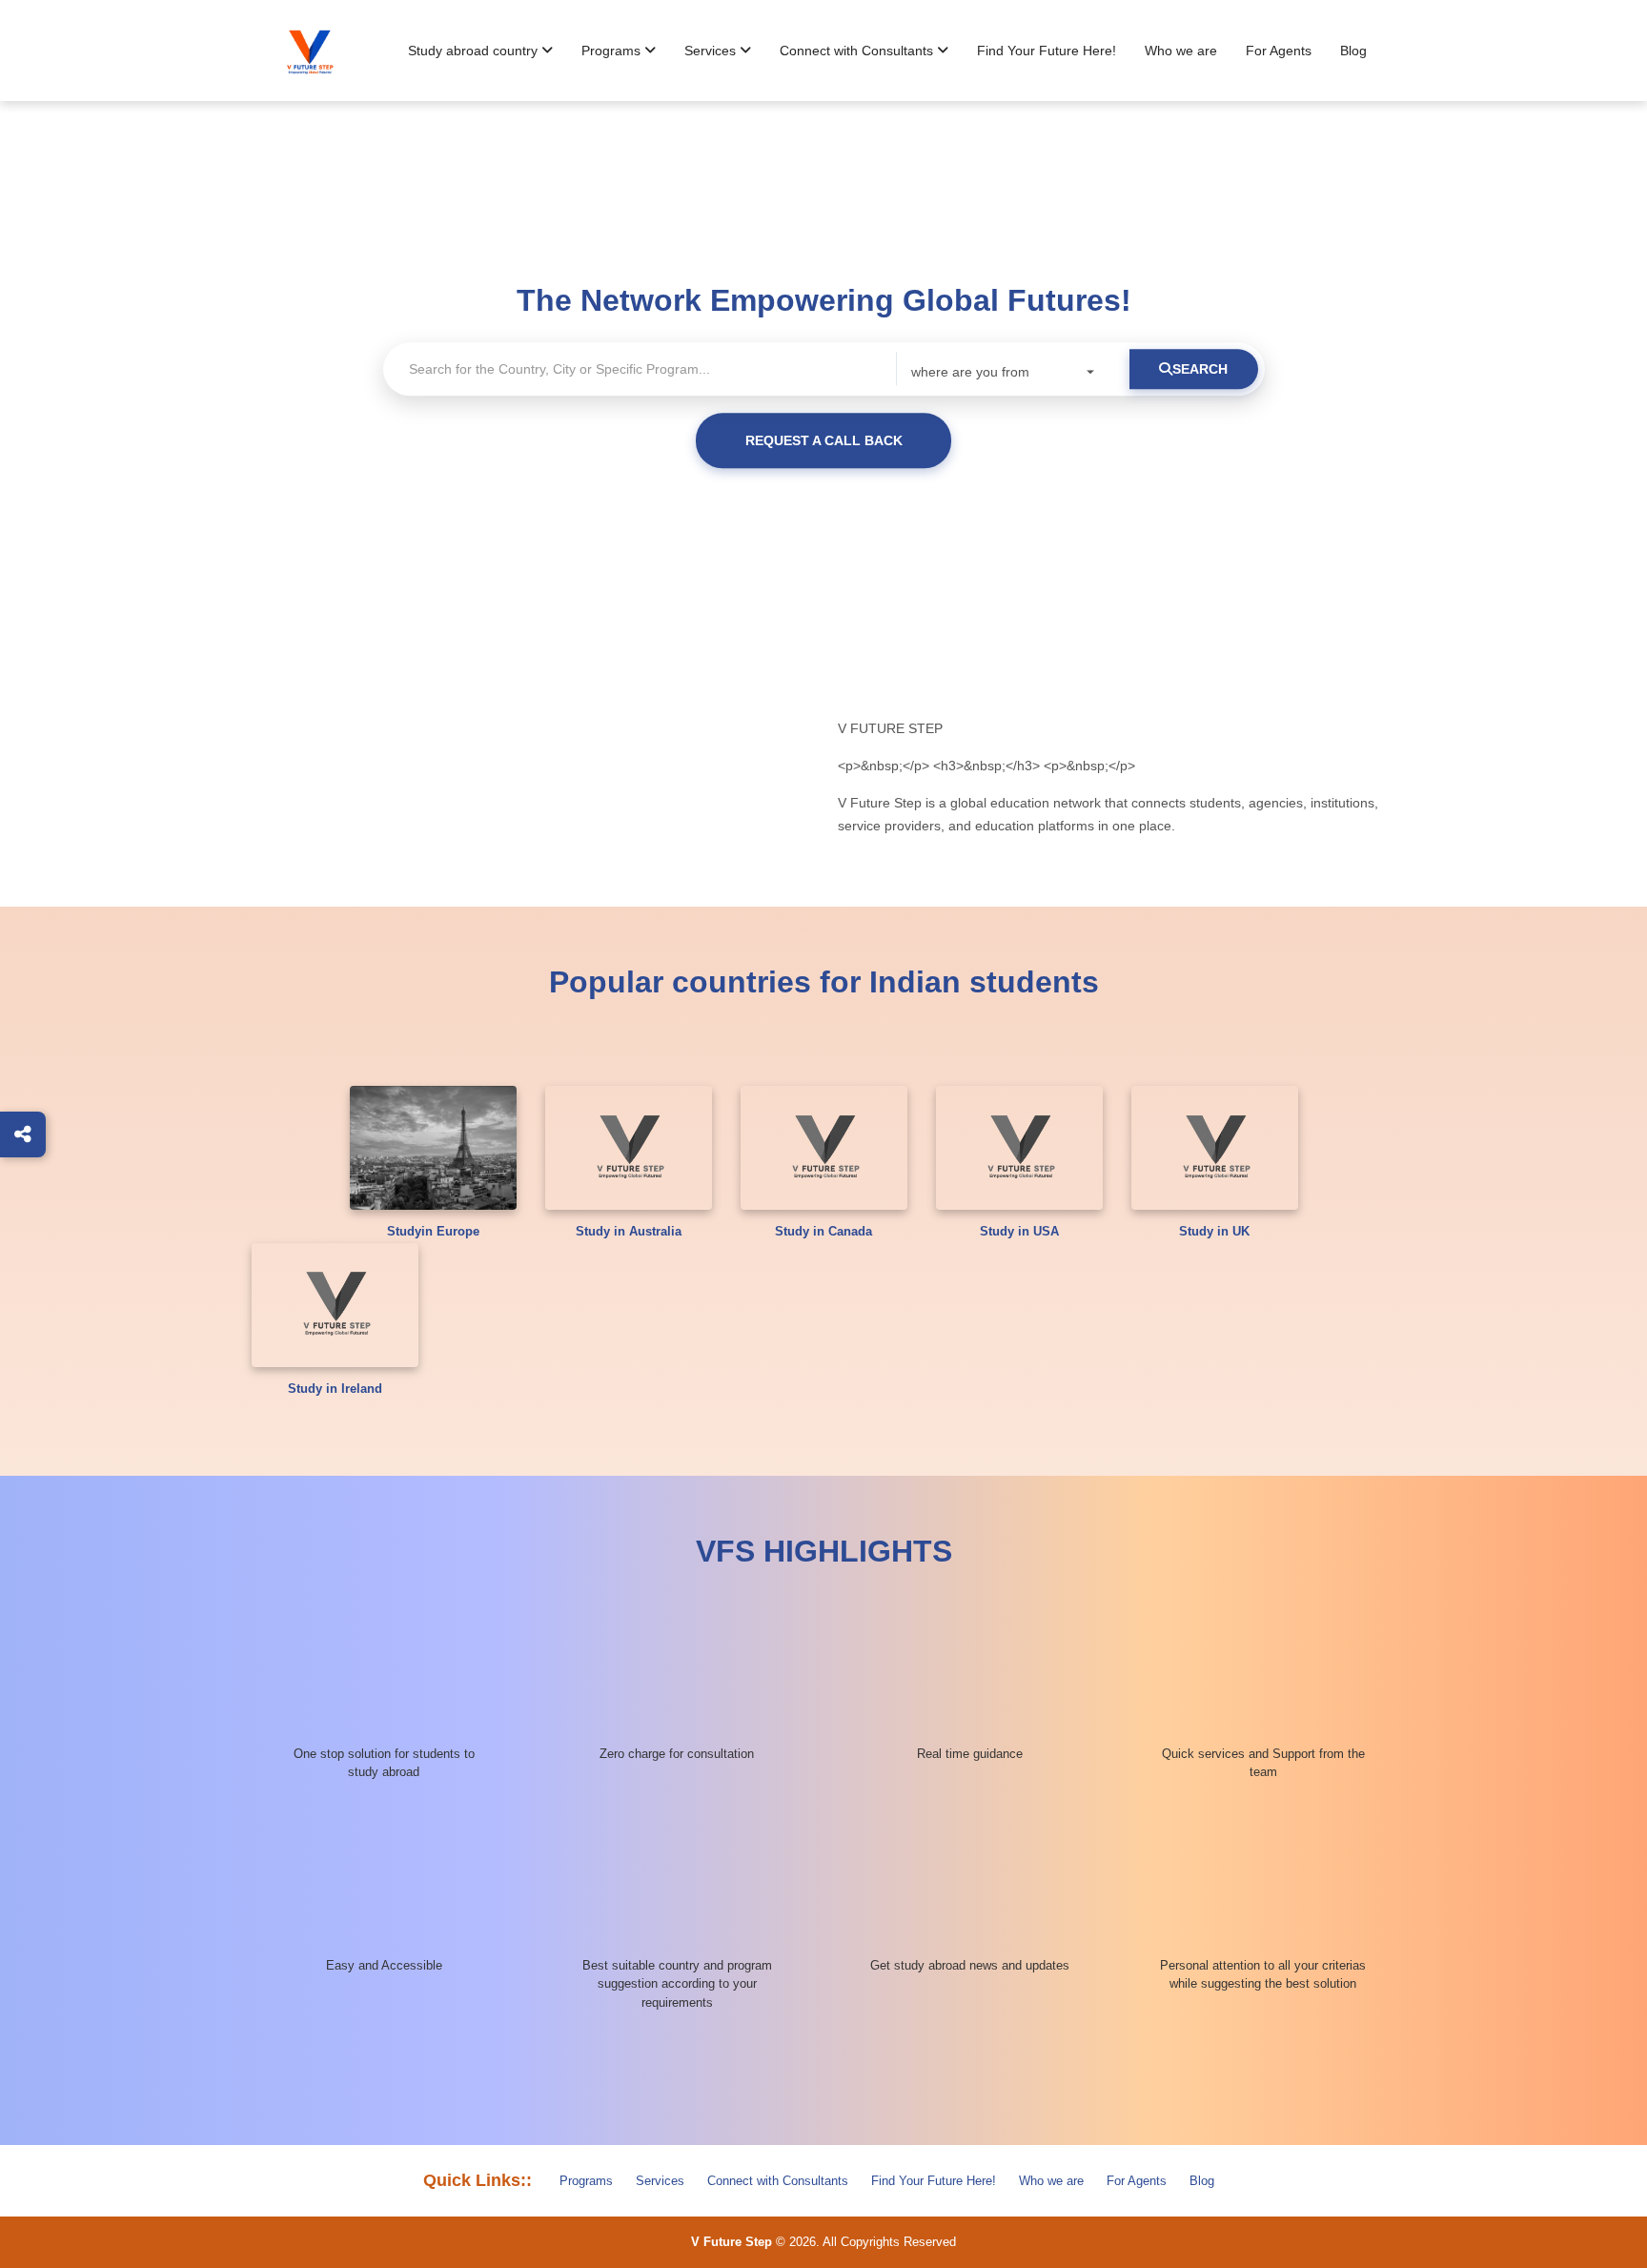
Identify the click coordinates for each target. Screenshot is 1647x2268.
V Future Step (732, 2242)
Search (1200, 369)
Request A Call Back (824, 440)
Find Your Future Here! (1047, 51)
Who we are (1181, 51)
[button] (480, 51)
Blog (1353, 51)
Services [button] (712, 51)
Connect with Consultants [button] (858, 51)
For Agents (1279, 51)
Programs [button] (613, 51)
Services (660, 2181)
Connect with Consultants (778, 2181)
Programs (586, 2181)
